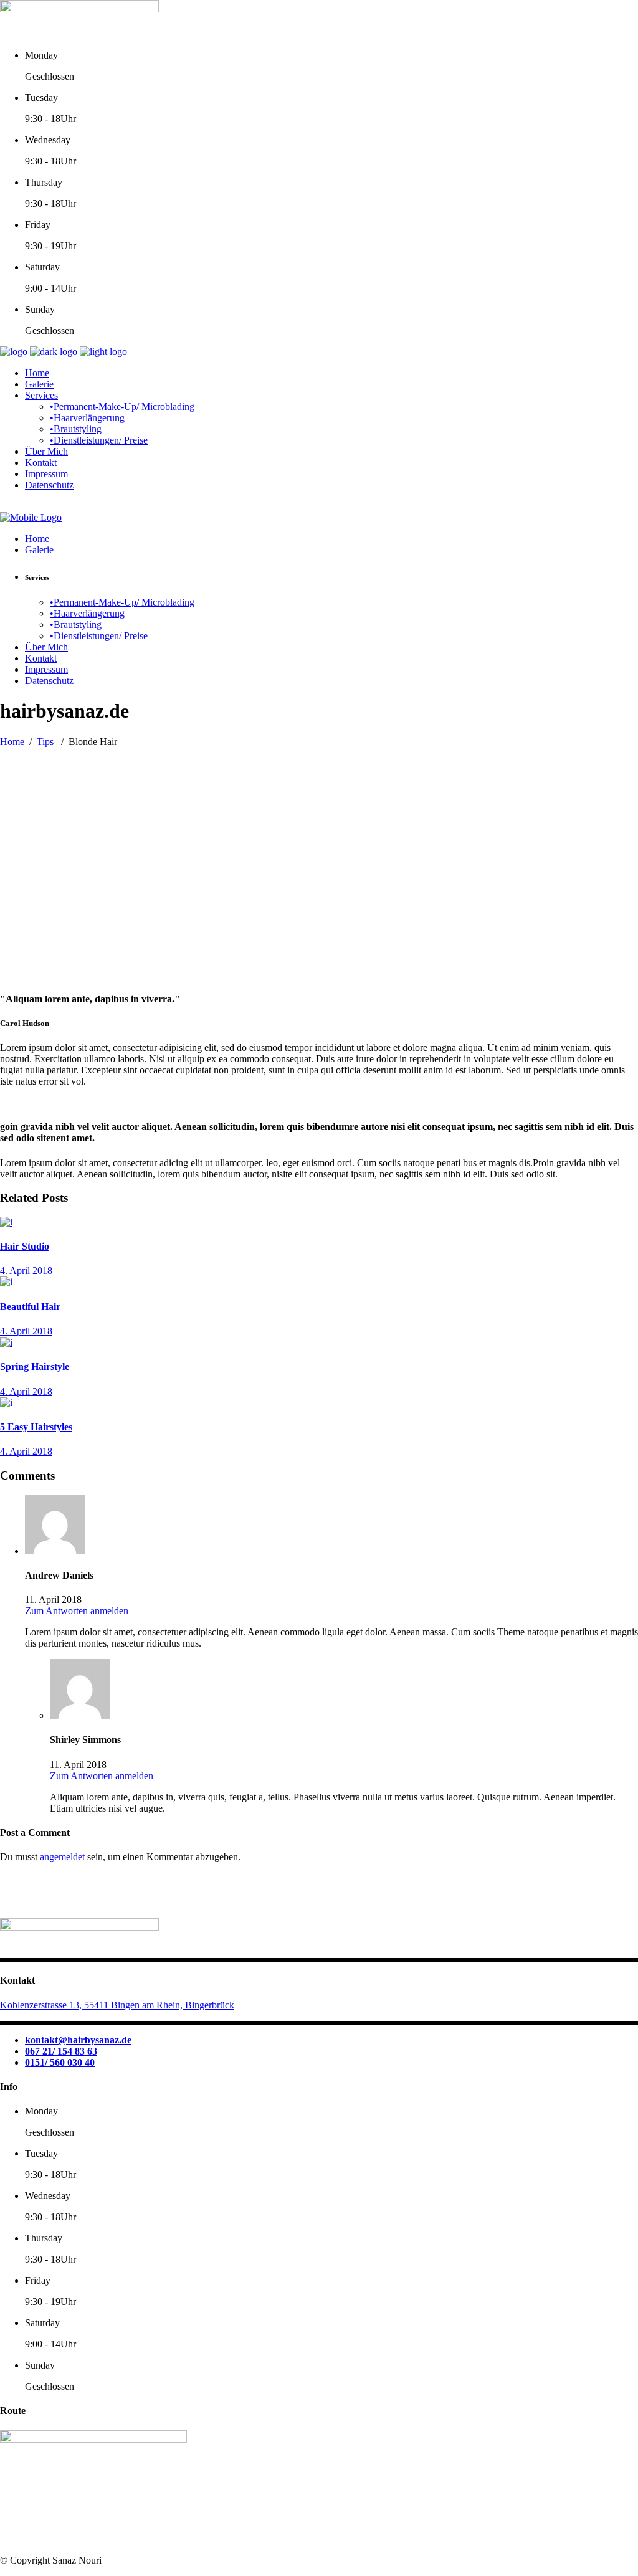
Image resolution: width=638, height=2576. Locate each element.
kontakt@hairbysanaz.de (78, 2040)
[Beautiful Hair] (6, 1282)
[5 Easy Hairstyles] (6, 1403)
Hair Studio (25, 1246)
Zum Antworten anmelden (77, 1611)
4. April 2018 (26, 1271)
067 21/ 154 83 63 (61, 2051)
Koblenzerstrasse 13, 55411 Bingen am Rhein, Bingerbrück (117, 2005)
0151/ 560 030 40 (60, 2062)
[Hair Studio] (6, 1222)
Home (12, 742)
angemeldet (62, 1857)
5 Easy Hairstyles (36, 1427)
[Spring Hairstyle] (6, 1342)
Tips (45, 742)
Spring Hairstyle (35, 1366)
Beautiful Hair (30, 1307)
